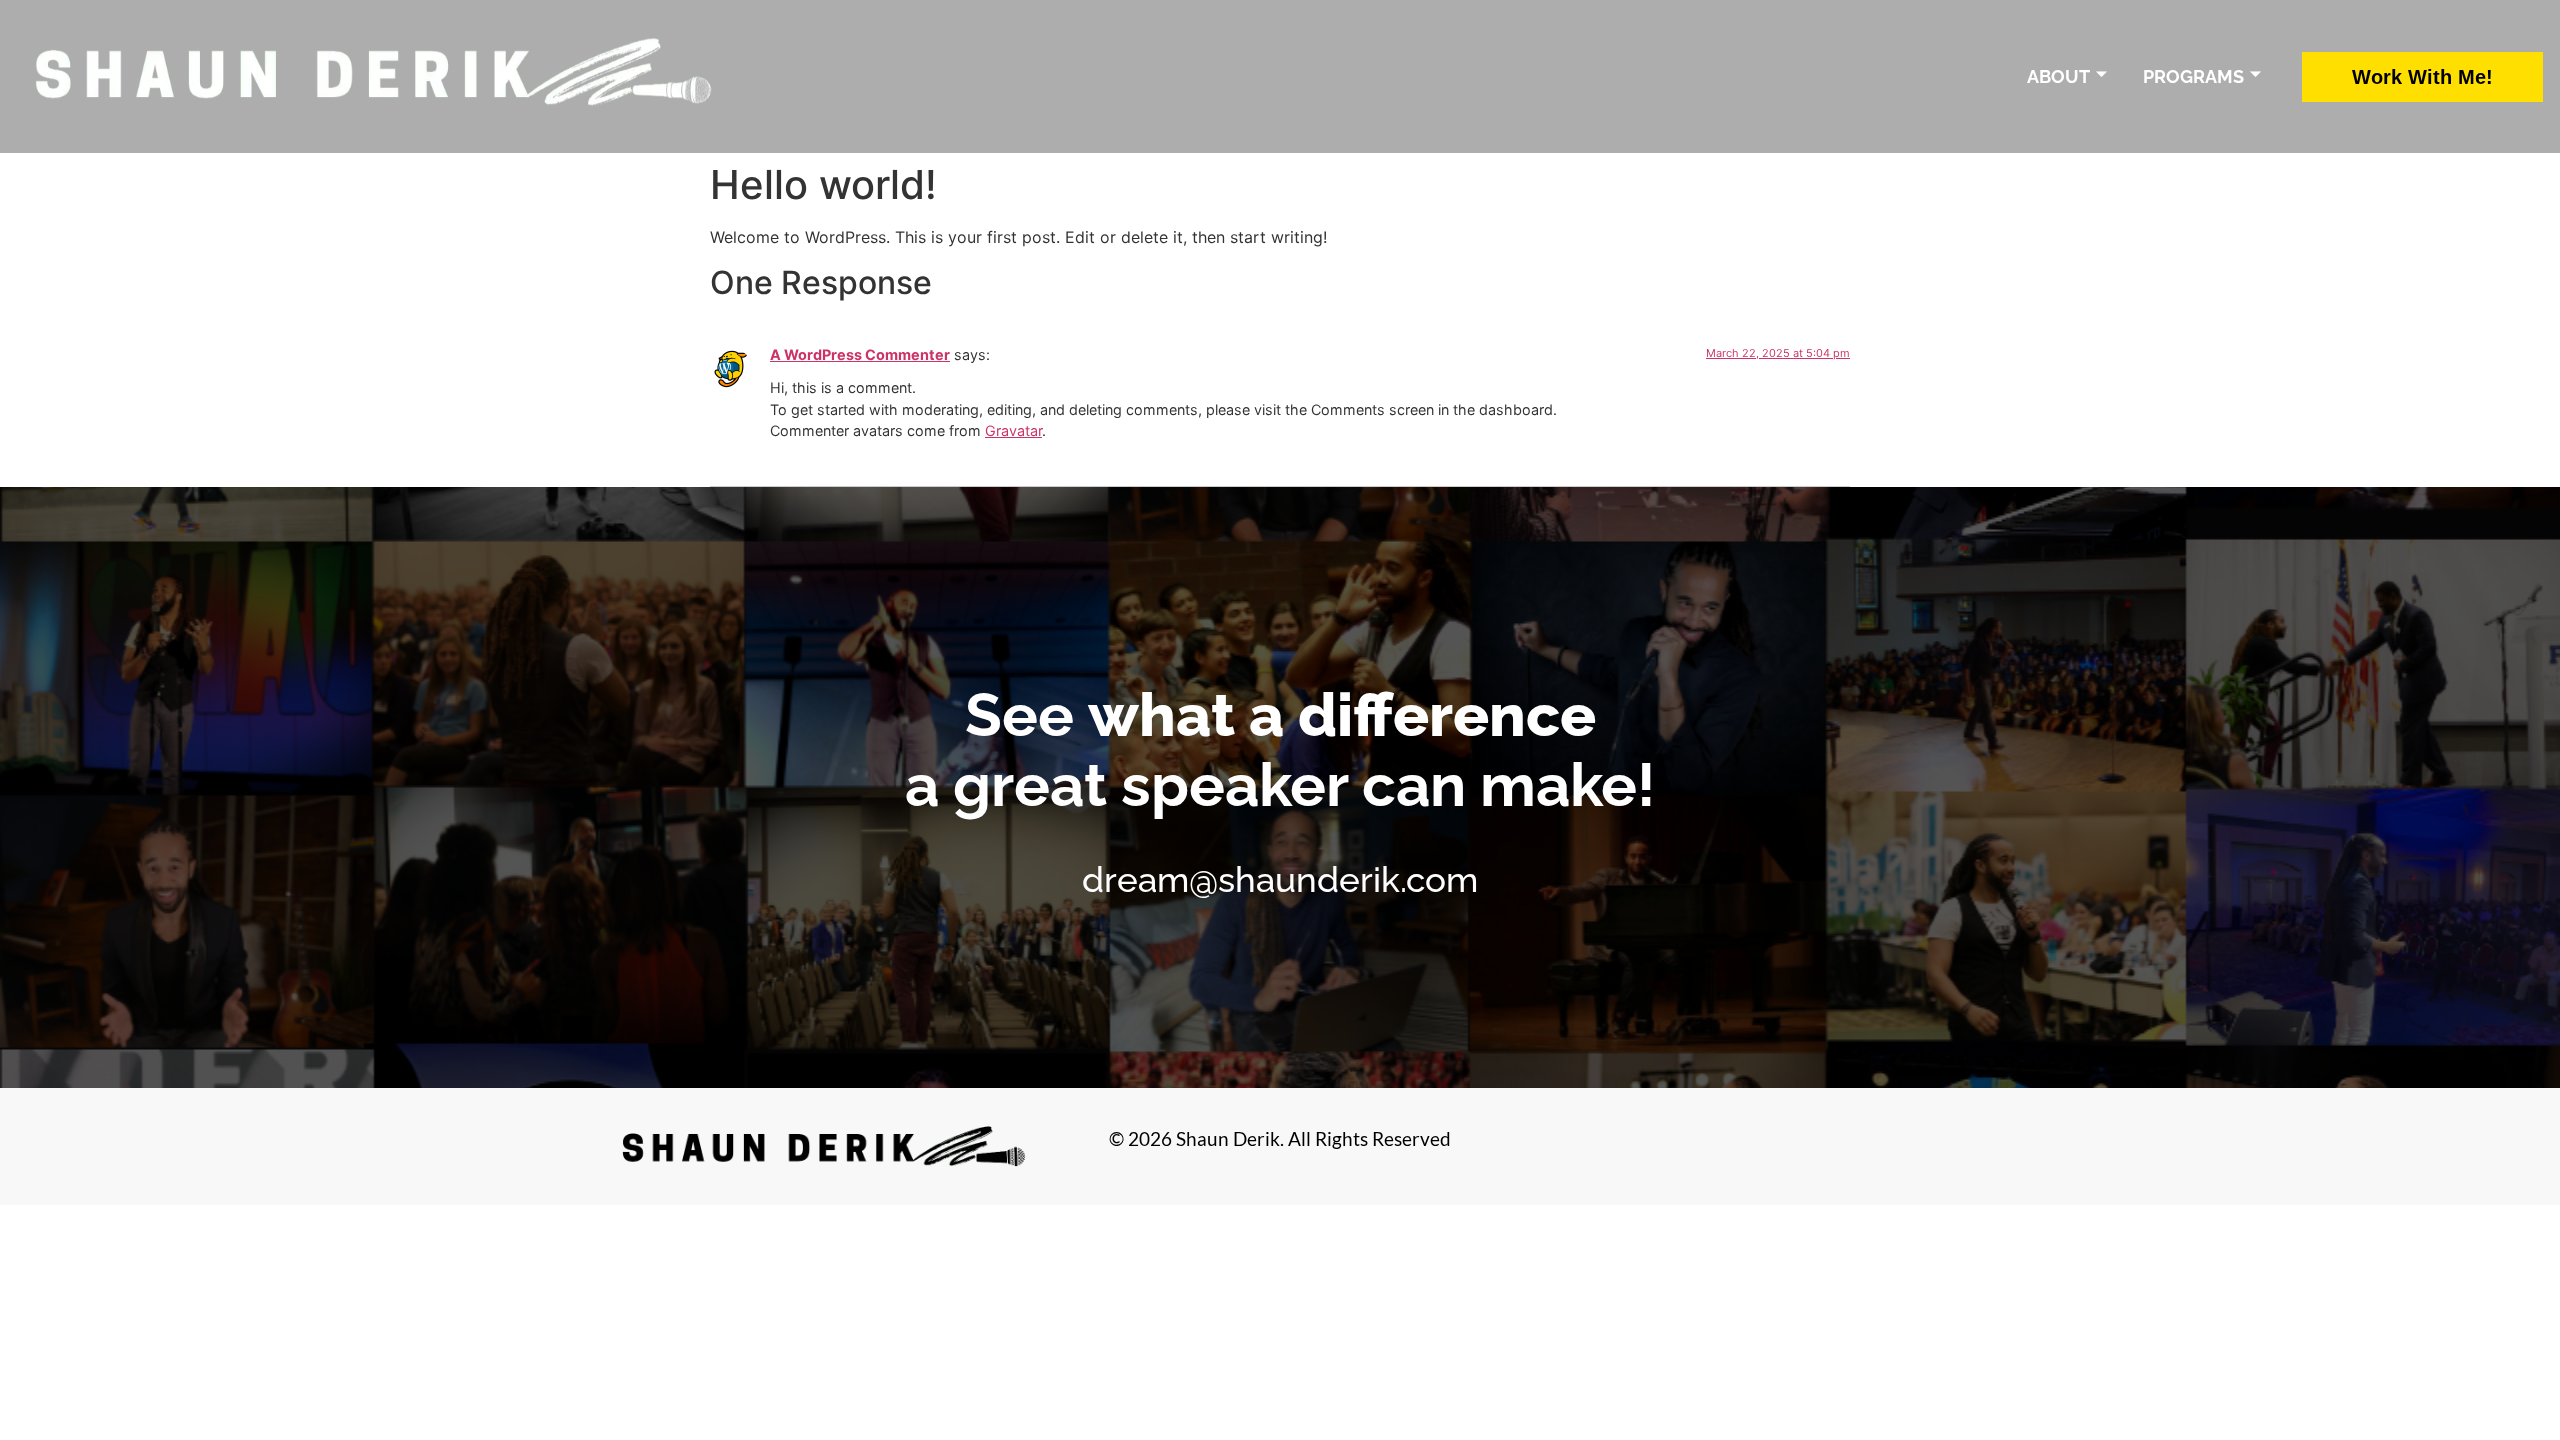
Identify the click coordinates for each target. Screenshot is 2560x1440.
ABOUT (2058, 76)
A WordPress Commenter (860, 354)
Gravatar (1013, 430)
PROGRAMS (2193, 76)
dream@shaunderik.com (1280, 879)
